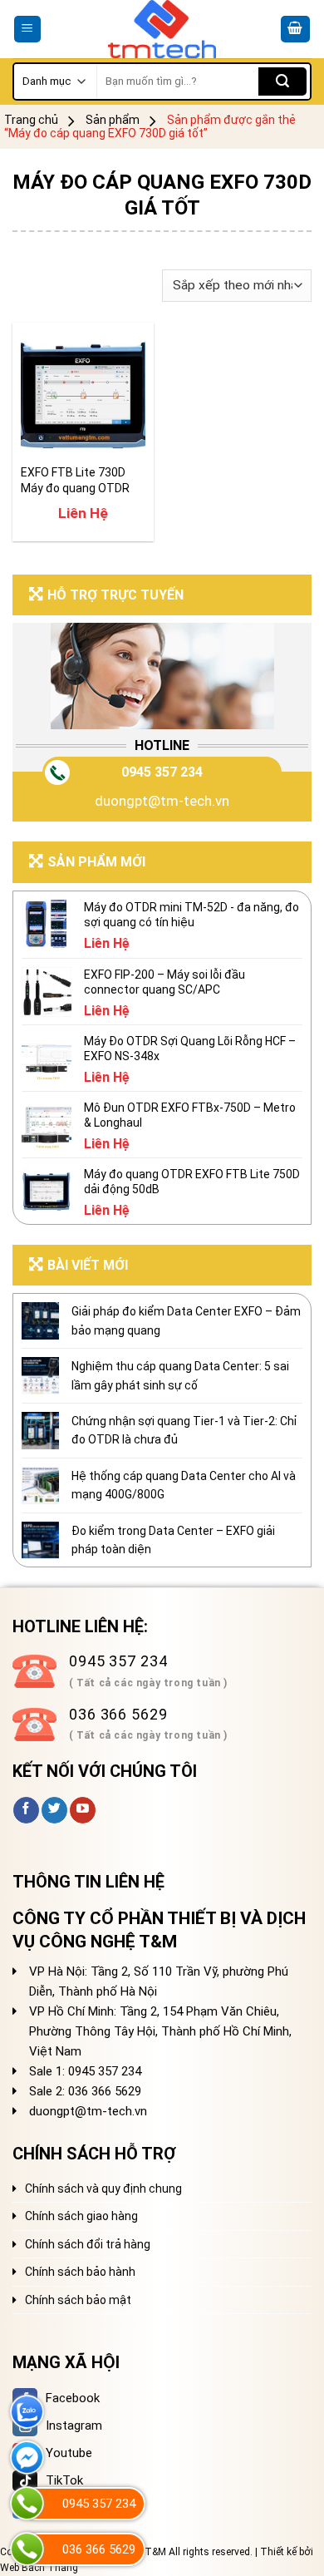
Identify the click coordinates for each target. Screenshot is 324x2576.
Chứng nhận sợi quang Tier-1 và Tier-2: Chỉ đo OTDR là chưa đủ (184, 1430)
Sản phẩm (113, 120)
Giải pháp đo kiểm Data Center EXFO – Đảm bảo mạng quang (186, 1320)
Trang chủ (31, 120)
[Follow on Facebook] (26, 1810)
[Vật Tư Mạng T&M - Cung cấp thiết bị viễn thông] (162, 29)
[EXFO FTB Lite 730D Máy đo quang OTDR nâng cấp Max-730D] (83, 393)
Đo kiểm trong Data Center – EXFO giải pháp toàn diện (173, 1540)
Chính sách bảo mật (78, 2300)
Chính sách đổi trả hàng (88, 2244)
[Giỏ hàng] (296, 30)
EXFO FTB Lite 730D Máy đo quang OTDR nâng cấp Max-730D (75, 480)
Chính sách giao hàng (81, 2216)
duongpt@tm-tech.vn (162, 801)
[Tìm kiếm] (282, 81)
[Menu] (28, 30)
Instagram (74, 2425)
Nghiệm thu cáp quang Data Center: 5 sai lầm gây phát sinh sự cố (180, 1375)
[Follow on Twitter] (54, 1810)
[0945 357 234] (27, 2503)
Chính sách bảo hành (80, 2272)
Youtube (69, 2453)
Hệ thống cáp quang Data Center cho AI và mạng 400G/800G (184, 1485)
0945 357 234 (162, 772)
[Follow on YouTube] (83, 1810)
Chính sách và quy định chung (103, 2189)
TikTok (64, 2480)
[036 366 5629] (27, 2549)
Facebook (73, 2398)
